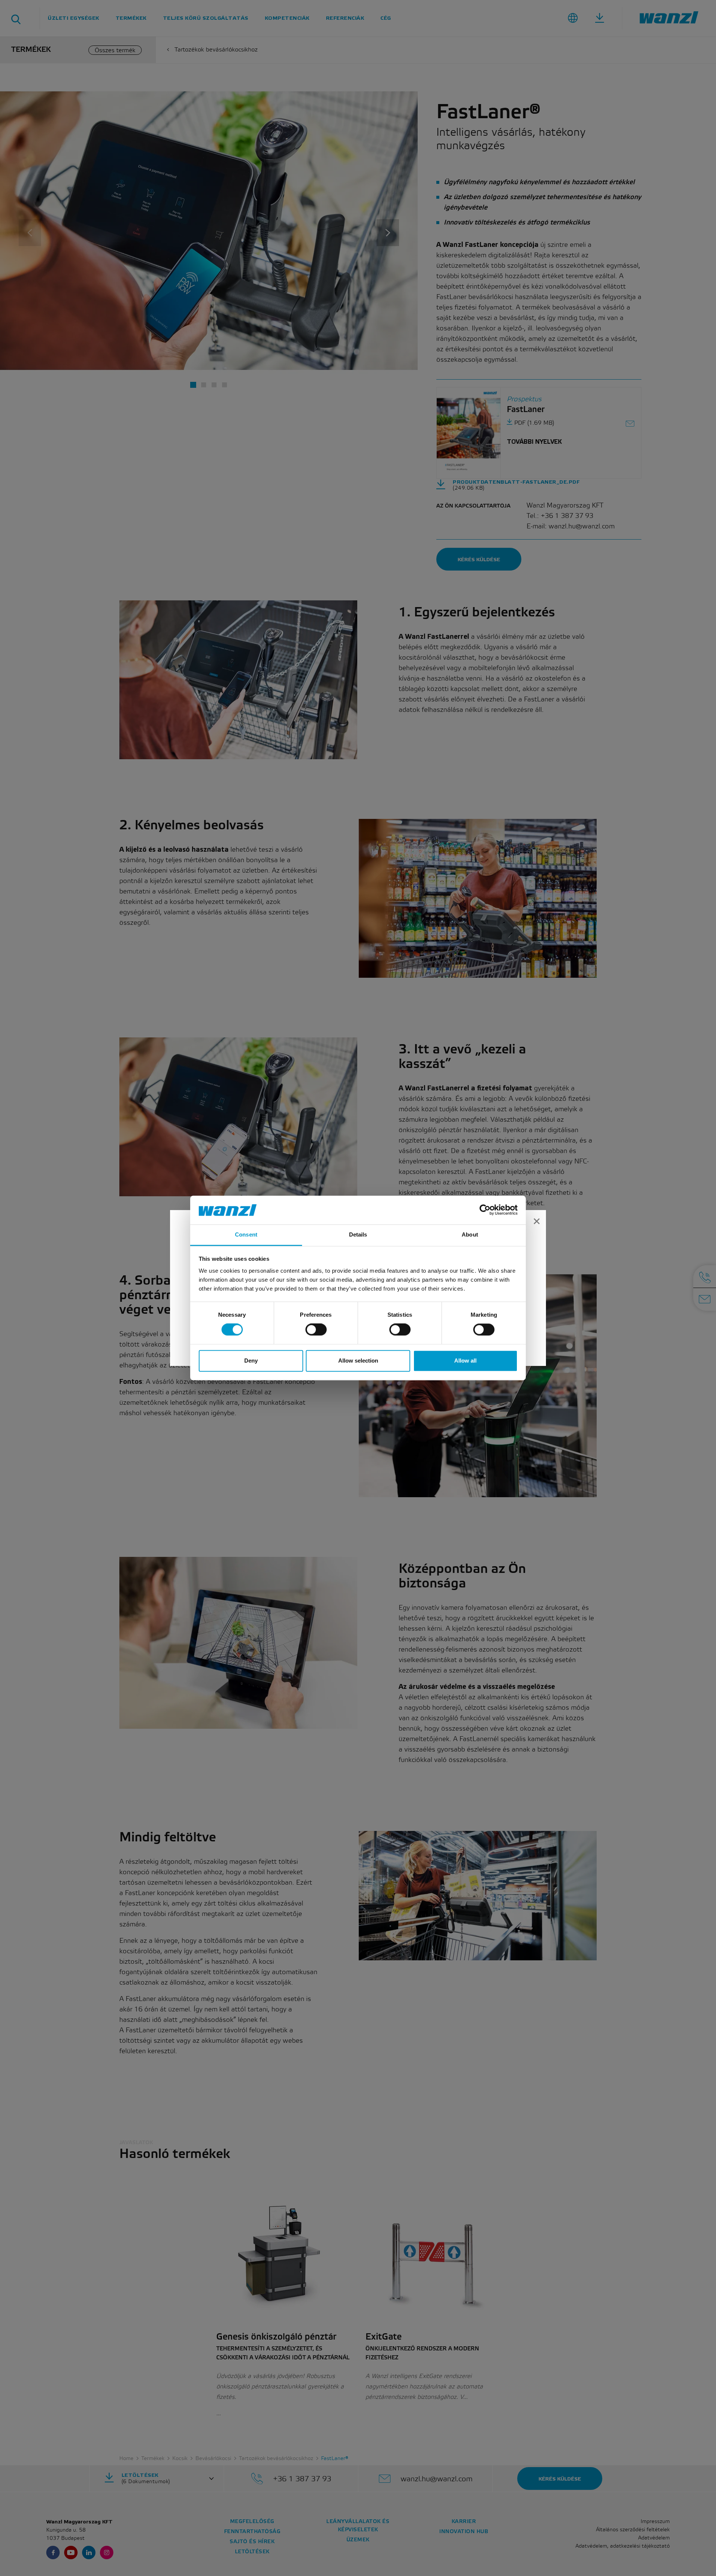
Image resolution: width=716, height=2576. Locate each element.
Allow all (465, 1361)
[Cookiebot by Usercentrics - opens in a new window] (485, 1210)
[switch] (316, 1330)
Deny (251, 1361)
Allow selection (358, 1361)
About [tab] (470, 1234)
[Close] (537, 1222)
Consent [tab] (246, 1234)
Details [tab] (358, 1234)
